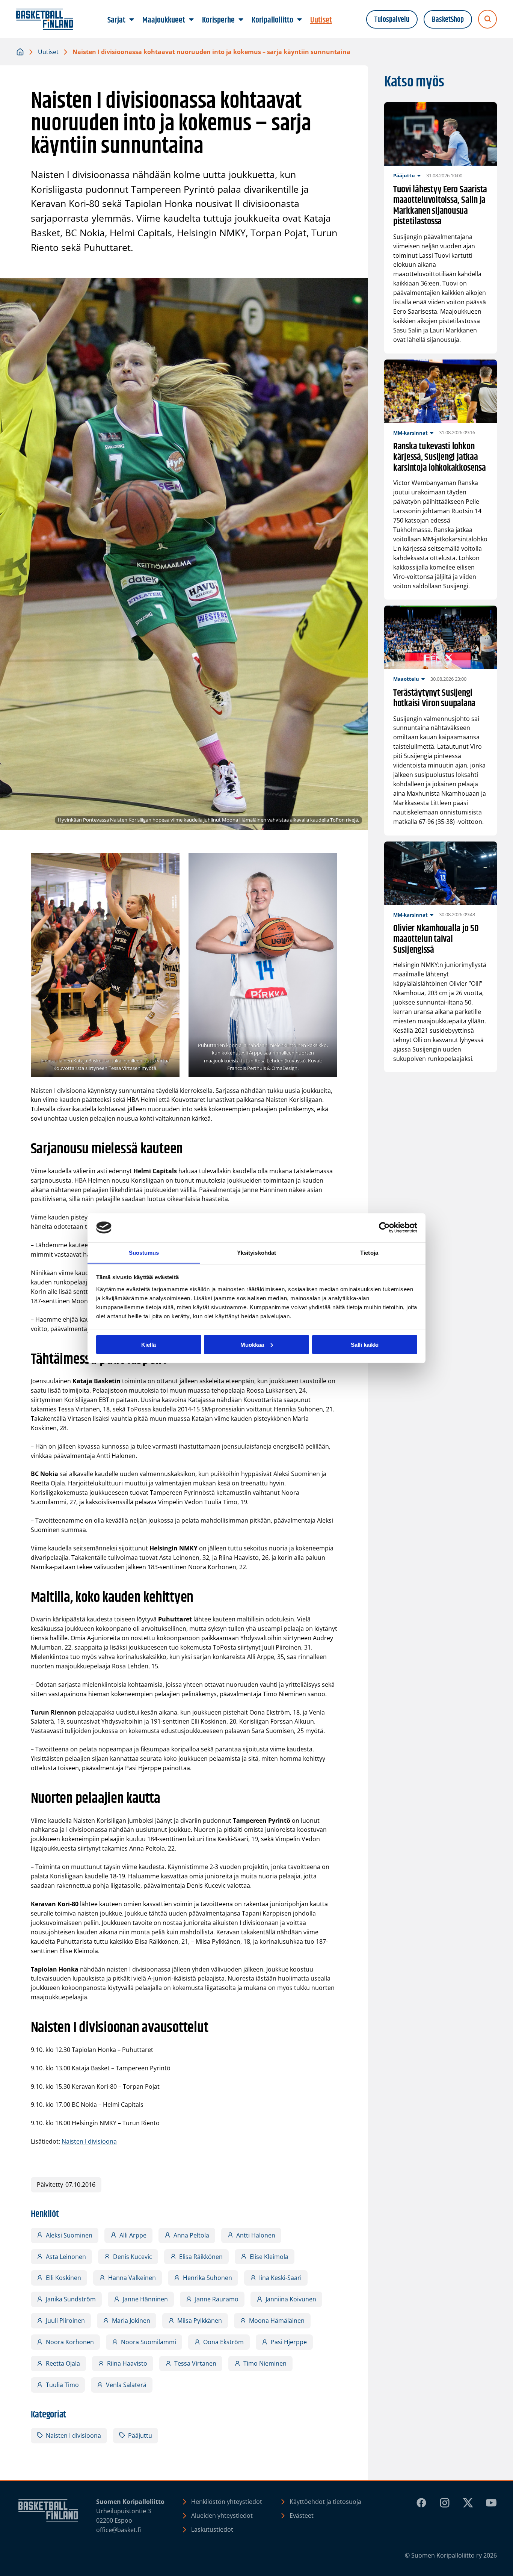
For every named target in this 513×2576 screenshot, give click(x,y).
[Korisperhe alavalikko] (241, 20)
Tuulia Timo (62, 2385)
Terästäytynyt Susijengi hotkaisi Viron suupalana (434, 699)
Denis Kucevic (133, 2257)
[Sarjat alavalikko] (132, 20)
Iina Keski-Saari (280, 2278)
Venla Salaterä (126, 2385)
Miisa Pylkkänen (200, 2321)
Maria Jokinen (131, 2321)
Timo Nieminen (265, 2363)
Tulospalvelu (392, 20)
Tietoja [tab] (369, 1252)
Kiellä (149, 1344)
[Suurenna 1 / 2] (170, 863)
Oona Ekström (223, 2342)
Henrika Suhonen (207, 2278)
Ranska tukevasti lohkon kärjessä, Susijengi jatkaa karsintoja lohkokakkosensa (440, 458)
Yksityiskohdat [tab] (256, 1252)
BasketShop (448, 20)
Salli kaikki (365, 1344)
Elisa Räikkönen (201, 2257)
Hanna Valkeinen (132, 2278)
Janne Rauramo (217, 2299)
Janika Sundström (71, 2299)
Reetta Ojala (63, 2363)
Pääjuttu (140, 2435)
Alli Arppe (133, 2235)
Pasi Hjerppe (289, 2342)
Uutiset (48, 52)
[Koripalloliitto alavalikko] (300, 20)
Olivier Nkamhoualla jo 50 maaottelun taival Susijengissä (436, 940)
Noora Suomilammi (149, 2342)
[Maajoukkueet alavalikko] (192, 20)
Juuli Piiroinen (65, 2321)
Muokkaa (252, 1344)
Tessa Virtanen (195, 2363)
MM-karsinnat (410, 433)
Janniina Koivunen (291, 2299)
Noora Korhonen (70, 2342)
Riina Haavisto (127, 2363)
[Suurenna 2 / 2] (327, 863)
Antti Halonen (256, 2235)
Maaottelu (406, 679)
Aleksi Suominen (69, 2235)
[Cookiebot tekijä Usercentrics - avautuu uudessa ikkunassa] (384, 1228)
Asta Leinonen (66, 2257)
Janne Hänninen (145, 2299)
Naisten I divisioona (89, 2141)
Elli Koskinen (63, 2278)
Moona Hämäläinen (277, 2321)
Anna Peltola (191, 2235)
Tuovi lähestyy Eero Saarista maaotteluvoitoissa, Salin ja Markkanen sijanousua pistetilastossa (440, 206)
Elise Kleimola (269, 2257)
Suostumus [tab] (144, 1252)
